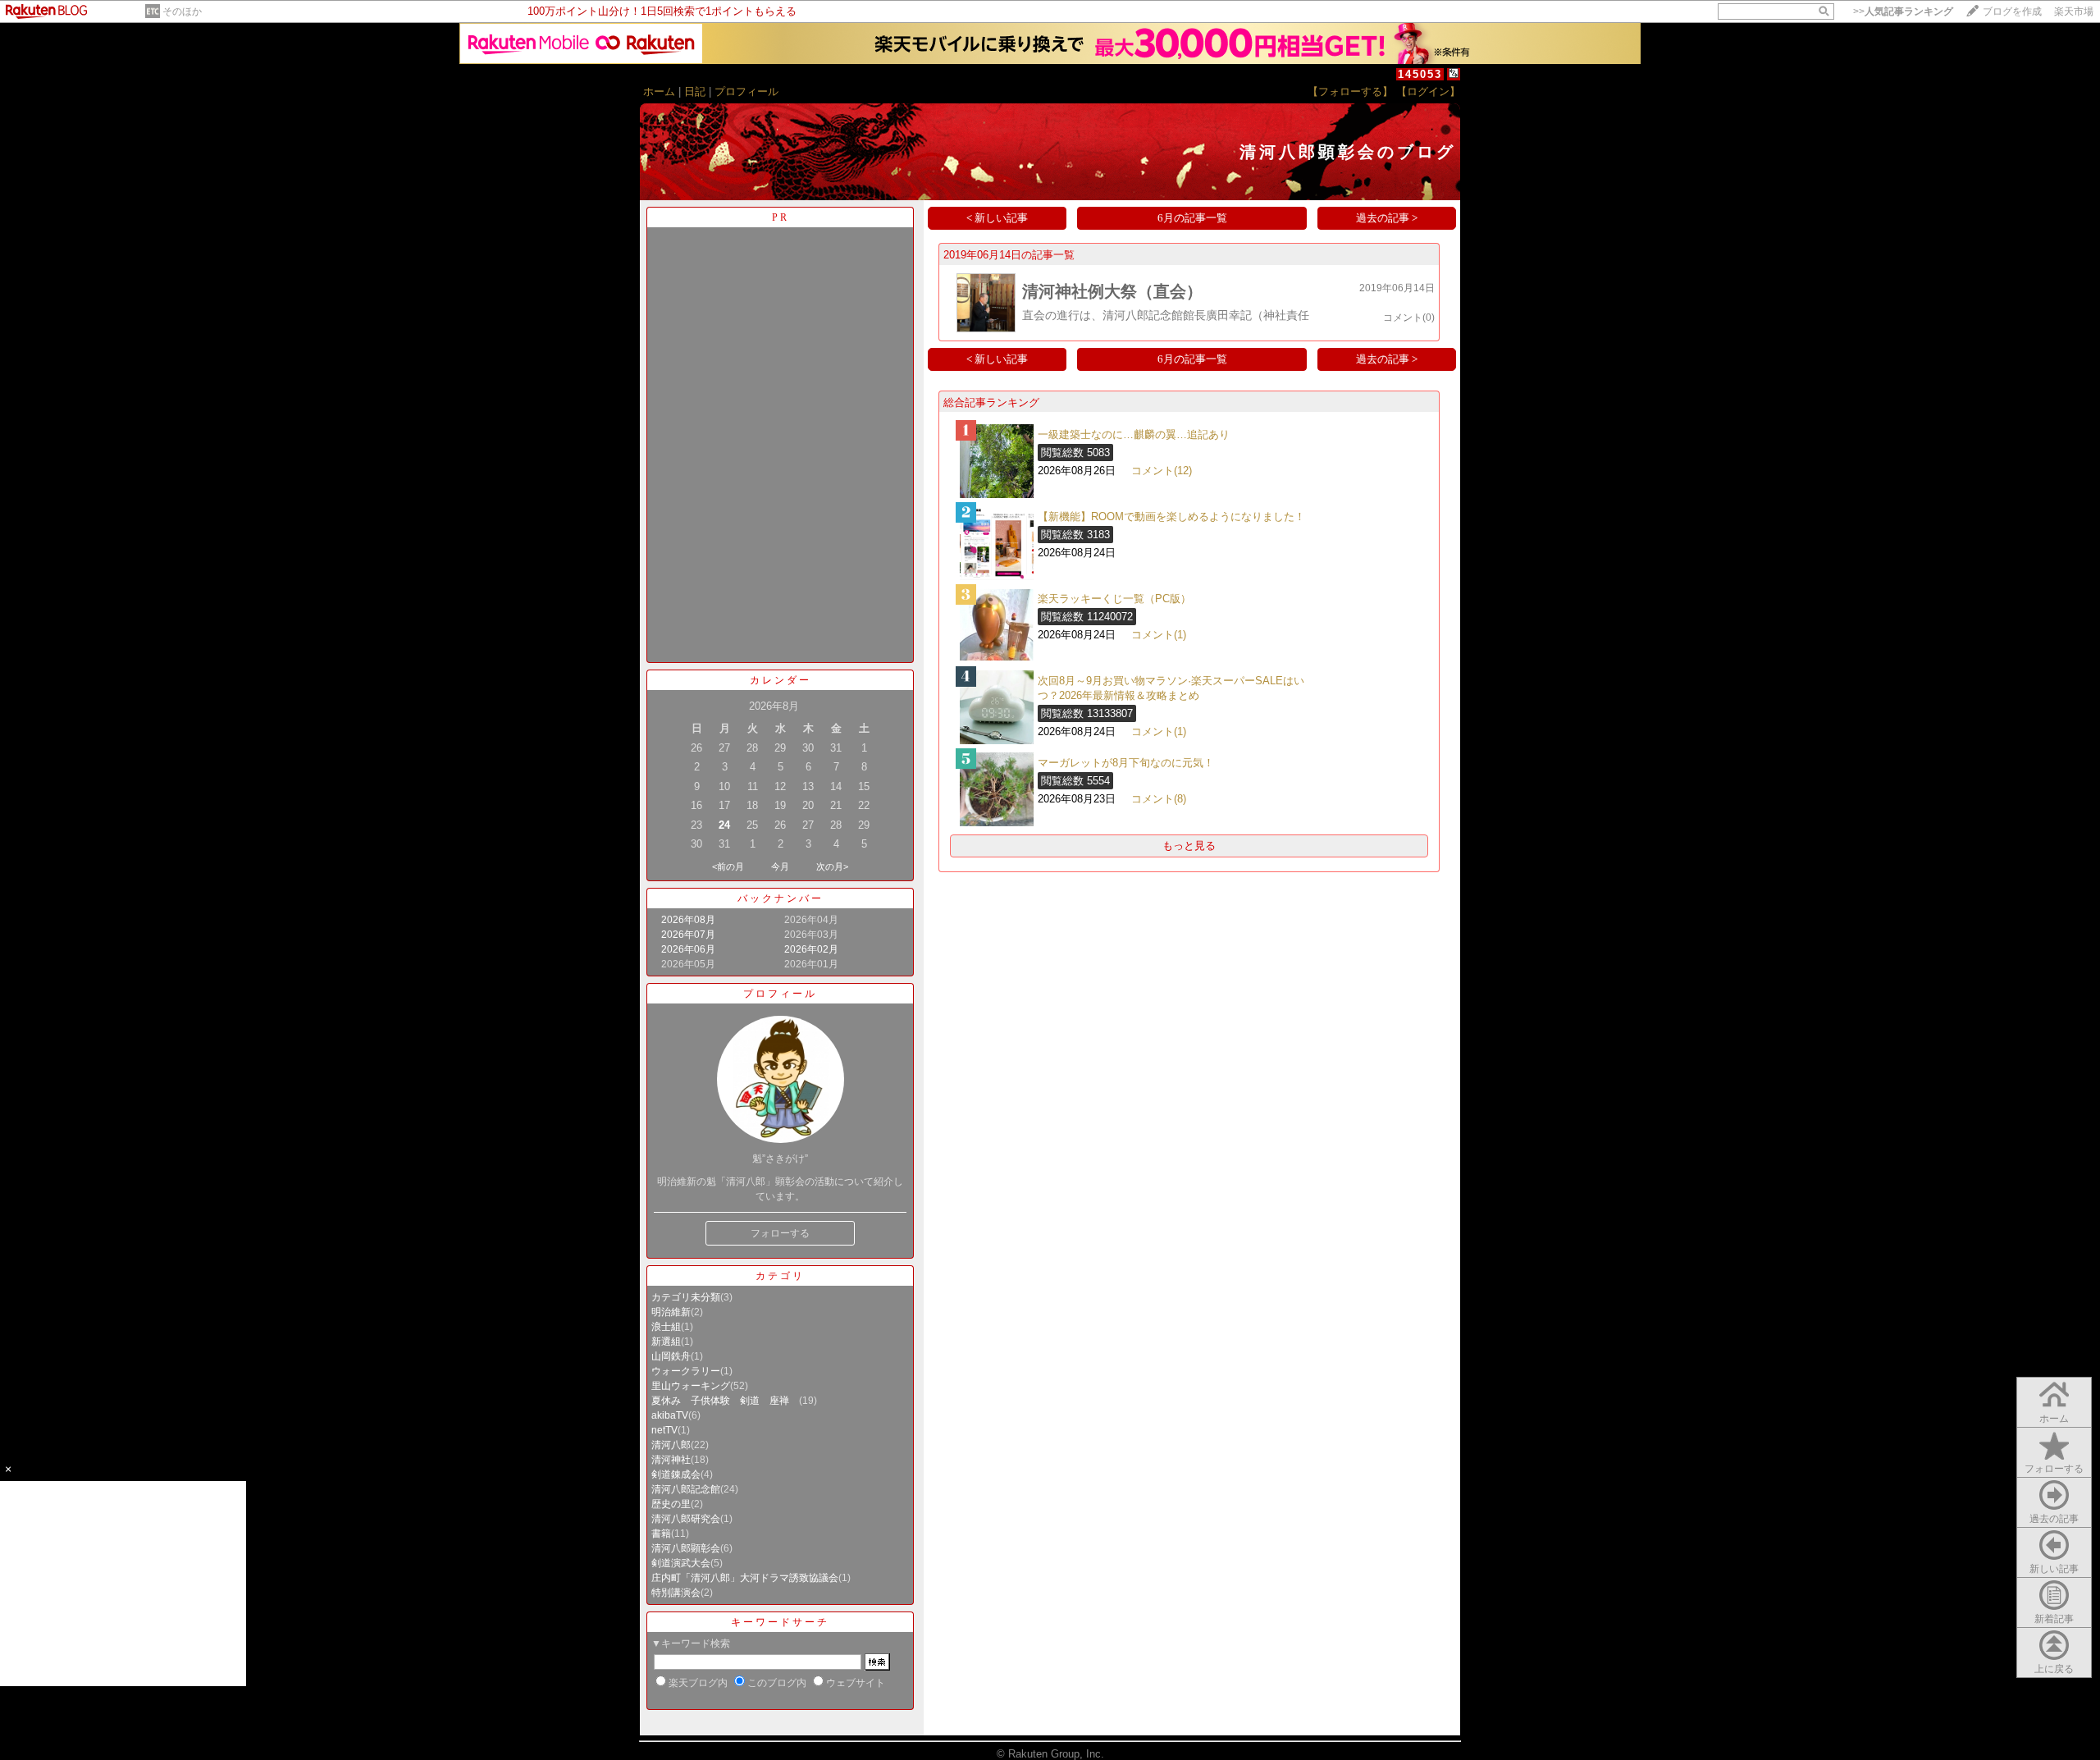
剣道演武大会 (681, 1563)
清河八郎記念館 (686, 1489)
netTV (664, 1430)
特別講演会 (676, 1593)
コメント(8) (1159, 799)
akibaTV (670, 1415)
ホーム (659, 91)
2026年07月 (688, 935)
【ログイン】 (1428, 91)
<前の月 (728, 866)
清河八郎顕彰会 (686, 1548)
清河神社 (671, 1460)
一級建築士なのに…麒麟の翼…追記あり (1134, 434)
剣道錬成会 (676, 1474)
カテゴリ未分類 (686, 1297)
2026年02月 (811, 949)
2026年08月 (688, 920)
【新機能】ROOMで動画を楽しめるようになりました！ (1171, 517)
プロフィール (746, 91)
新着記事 (2054, 1619)
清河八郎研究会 (686, 1519)
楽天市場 (2074, 11)
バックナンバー (781, 898)
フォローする (780, 1233)
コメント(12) (1162, 471)
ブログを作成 (2012, 11)
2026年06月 (688, 949)
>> (1903, 11)
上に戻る (2054, 1669)
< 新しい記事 (997, 218)
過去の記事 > (1387, 218)
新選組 (666, 1342)
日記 (695, 91)
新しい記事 (2054, 1569)
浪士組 (666, 1327)
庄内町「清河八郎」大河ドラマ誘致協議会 (745, 1578)
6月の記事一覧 (1192, 218)
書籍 (661, 1534)
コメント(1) (1159, 635)
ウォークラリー (686, 1371)
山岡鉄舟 (671, 1356)
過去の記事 (2054, 1519)
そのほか (182, 11)
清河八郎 (671, 1445)
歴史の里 (671, 1504)
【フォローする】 (1350, 91)
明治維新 (671, 1312)
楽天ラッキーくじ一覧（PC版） (1114, 599)
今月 (780, 866)
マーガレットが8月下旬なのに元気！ (1126, 763)
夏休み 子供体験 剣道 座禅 (725, 1401)
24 (724, 825)
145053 (1420, 74)
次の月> (832, 866)
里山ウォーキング (691, 1386)
